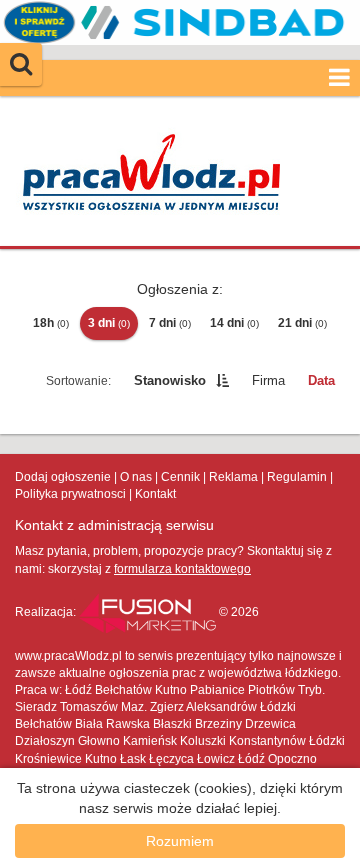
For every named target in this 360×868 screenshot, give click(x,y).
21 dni (302, 323)
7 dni (170, 323)
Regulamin (297, 477)
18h (51, 323)
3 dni (109, 323)
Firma (268, 380)
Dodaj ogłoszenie (63, 477)
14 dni (234, 323)
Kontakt (155, 494)
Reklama (233, 477)
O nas (136, 477)
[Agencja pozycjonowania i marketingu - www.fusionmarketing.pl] (149, 612)
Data (321, 380)
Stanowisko (170, 380)
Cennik (180, 477)
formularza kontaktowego (182, 569)
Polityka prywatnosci (70, 494)
